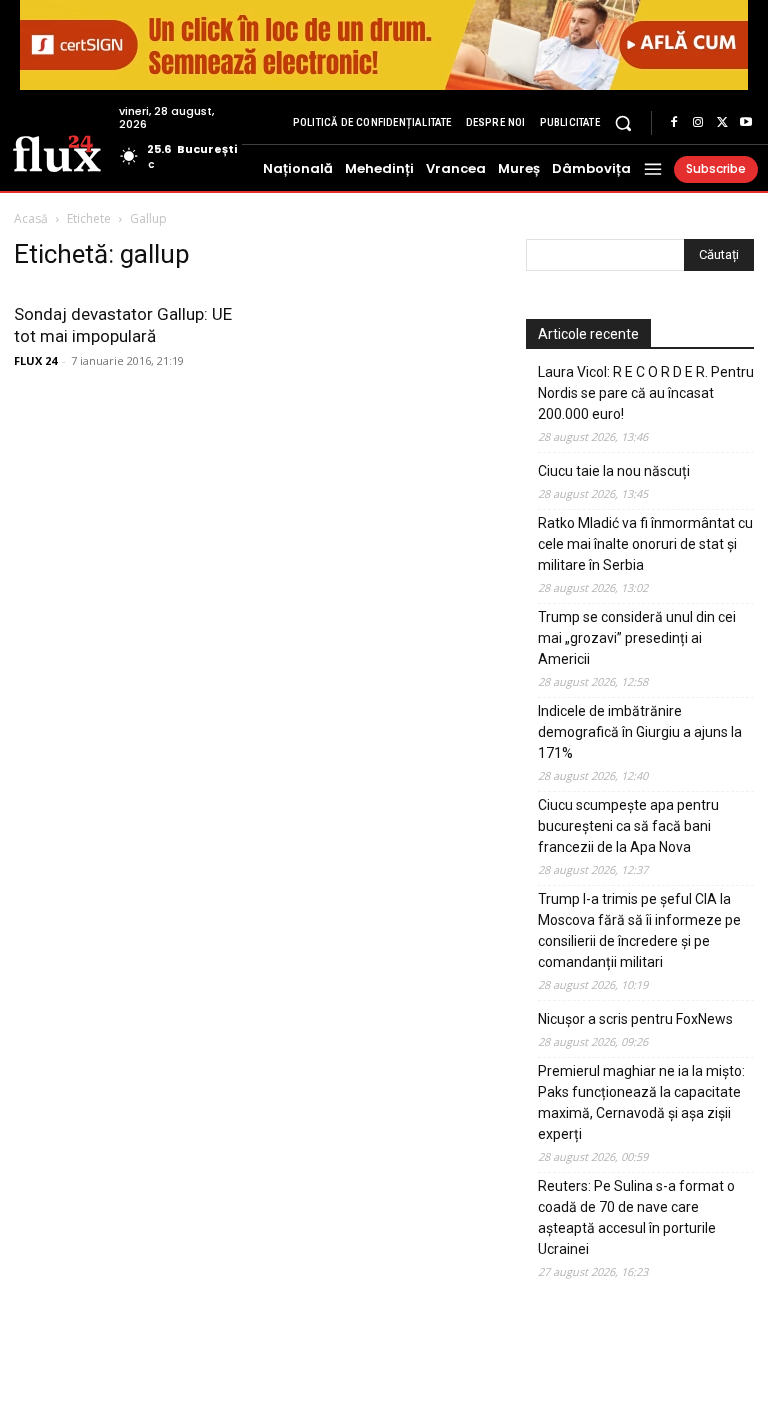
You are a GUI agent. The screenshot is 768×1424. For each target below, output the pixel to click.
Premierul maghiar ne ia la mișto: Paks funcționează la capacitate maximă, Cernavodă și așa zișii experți (641, 1102)
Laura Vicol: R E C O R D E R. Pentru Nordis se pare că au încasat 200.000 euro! (646, 393)
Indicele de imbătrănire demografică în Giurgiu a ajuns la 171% (640, 732)
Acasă (31, 218)
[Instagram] (698, 123)
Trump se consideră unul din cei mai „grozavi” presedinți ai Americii (637, 638)
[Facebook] (674, 123)
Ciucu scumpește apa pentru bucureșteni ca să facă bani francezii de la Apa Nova (628, 826)
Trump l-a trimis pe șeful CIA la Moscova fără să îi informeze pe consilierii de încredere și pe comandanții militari (639, 930)
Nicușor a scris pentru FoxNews (635, 1019)
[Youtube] (746, 123)
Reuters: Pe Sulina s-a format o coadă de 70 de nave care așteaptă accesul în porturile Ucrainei (636, 1217)
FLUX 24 (35, 360)
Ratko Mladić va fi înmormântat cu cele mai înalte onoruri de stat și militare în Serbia (645, 544)
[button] (623, 122)
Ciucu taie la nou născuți (614, 471)
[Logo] (57, 152)
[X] (722, 123)
